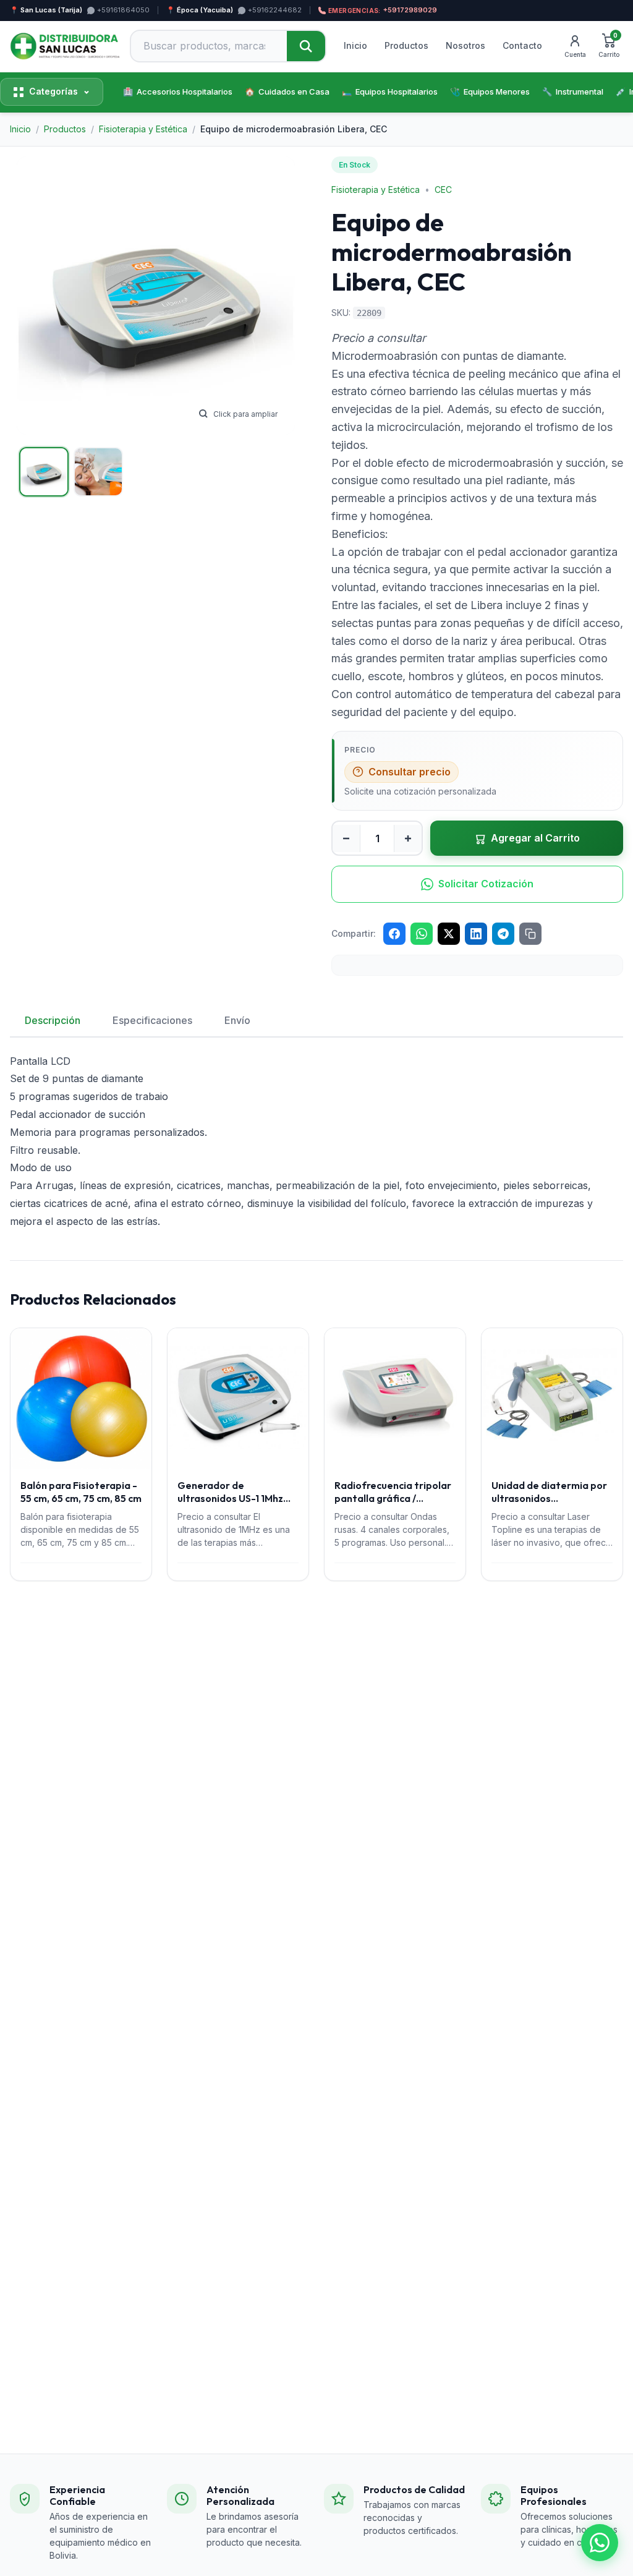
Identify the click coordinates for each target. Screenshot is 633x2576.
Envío (237, 1020)
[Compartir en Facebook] (394, 934)
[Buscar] (306, 46)
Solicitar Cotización (486, 884)
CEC (443, 190)
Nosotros (465, 45)
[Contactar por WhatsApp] (600, 2543)
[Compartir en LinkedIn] (476, 934)
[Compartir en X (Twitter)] (449, 934)
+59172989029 (383, 10)
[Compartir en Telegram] (503, 934)
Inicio (355, 45)
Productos (406, 45)
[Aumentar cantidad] (408, 838)
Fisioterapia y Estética (376, 190)
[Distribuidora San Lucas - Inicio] (65, 46)
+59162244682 (275, 10)
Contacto (522, 45)
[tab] (44, 472)
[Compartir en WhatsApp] (422, 934)
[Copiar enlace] (530, 934)
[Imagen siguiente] (274, 296)
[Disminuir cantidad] (346, 838)
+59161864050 (123, 10)
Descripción (53, 1020)
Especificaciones (152, 1020)
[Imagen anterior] (38, 296)
